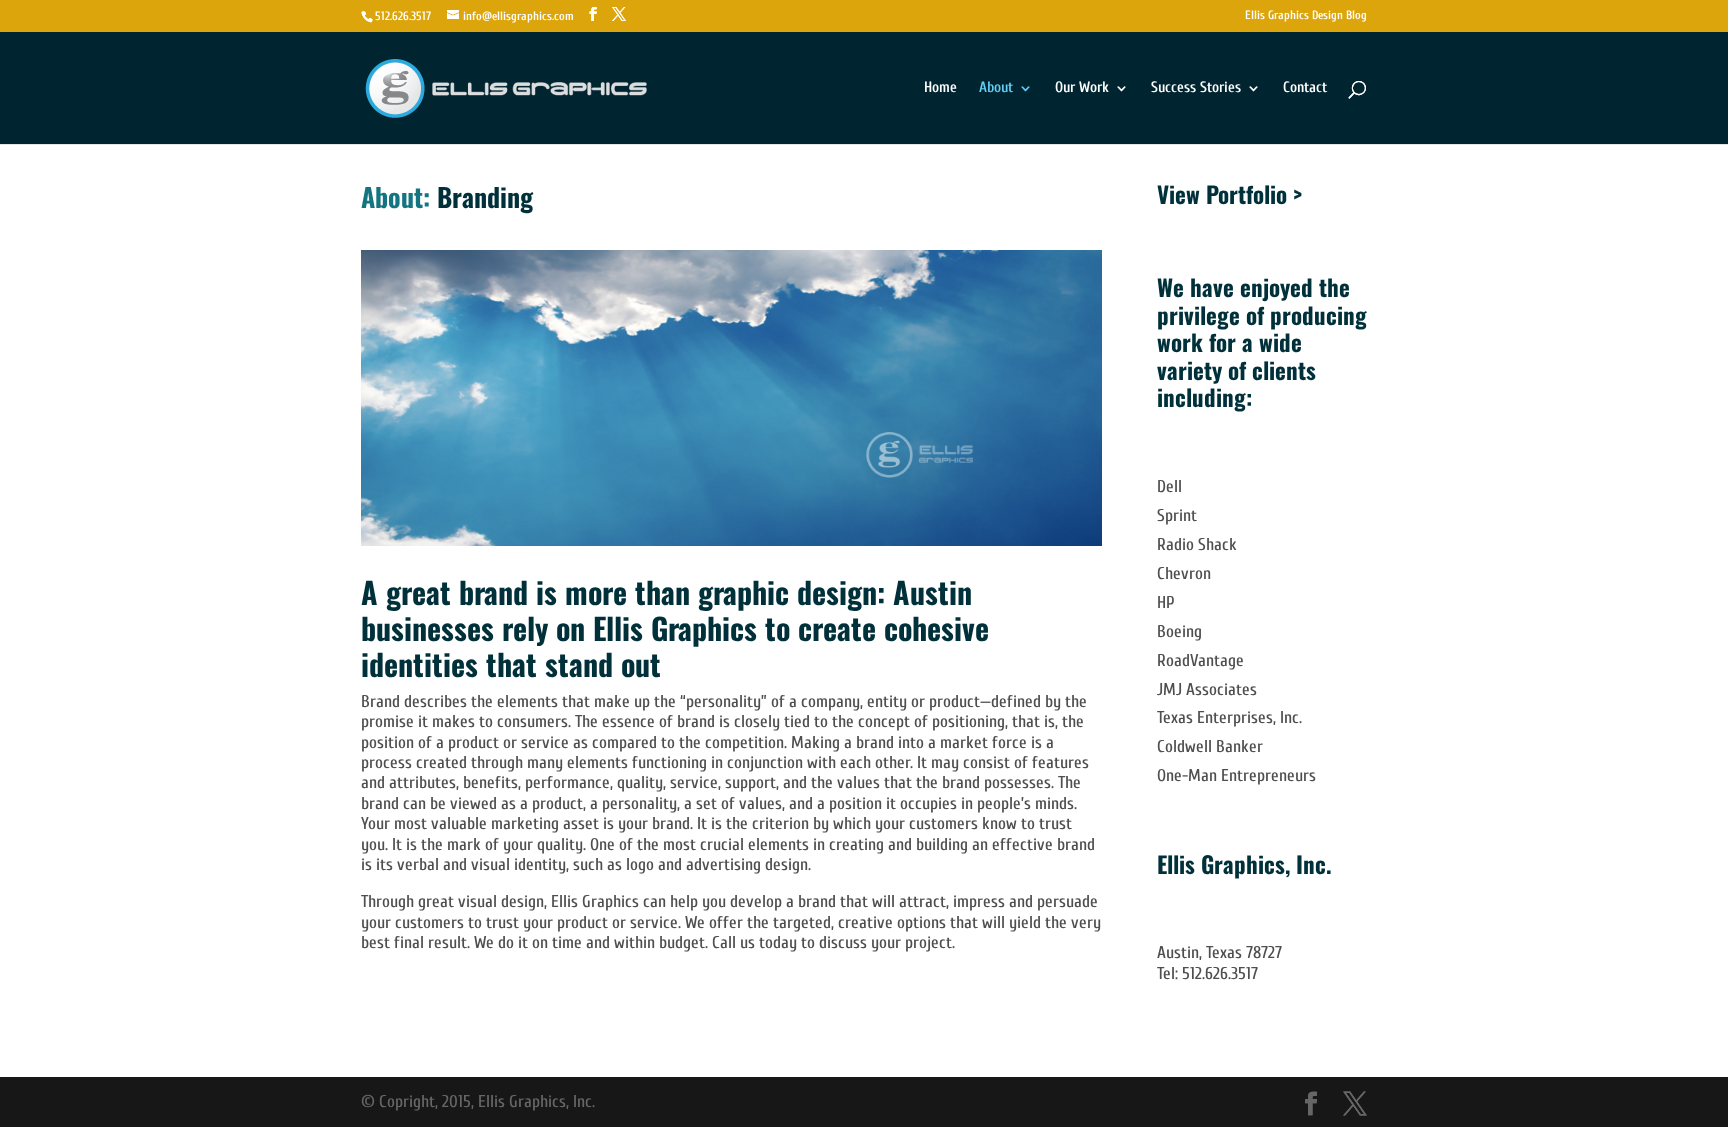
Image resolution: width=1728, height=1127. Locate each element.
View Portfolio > (1229, 194)
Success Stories (1196, 88)
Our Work (1082, 88)
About (996, 88)
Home (940, 88)
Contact (1305, 88)
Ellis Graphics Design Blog (1306, 15)
